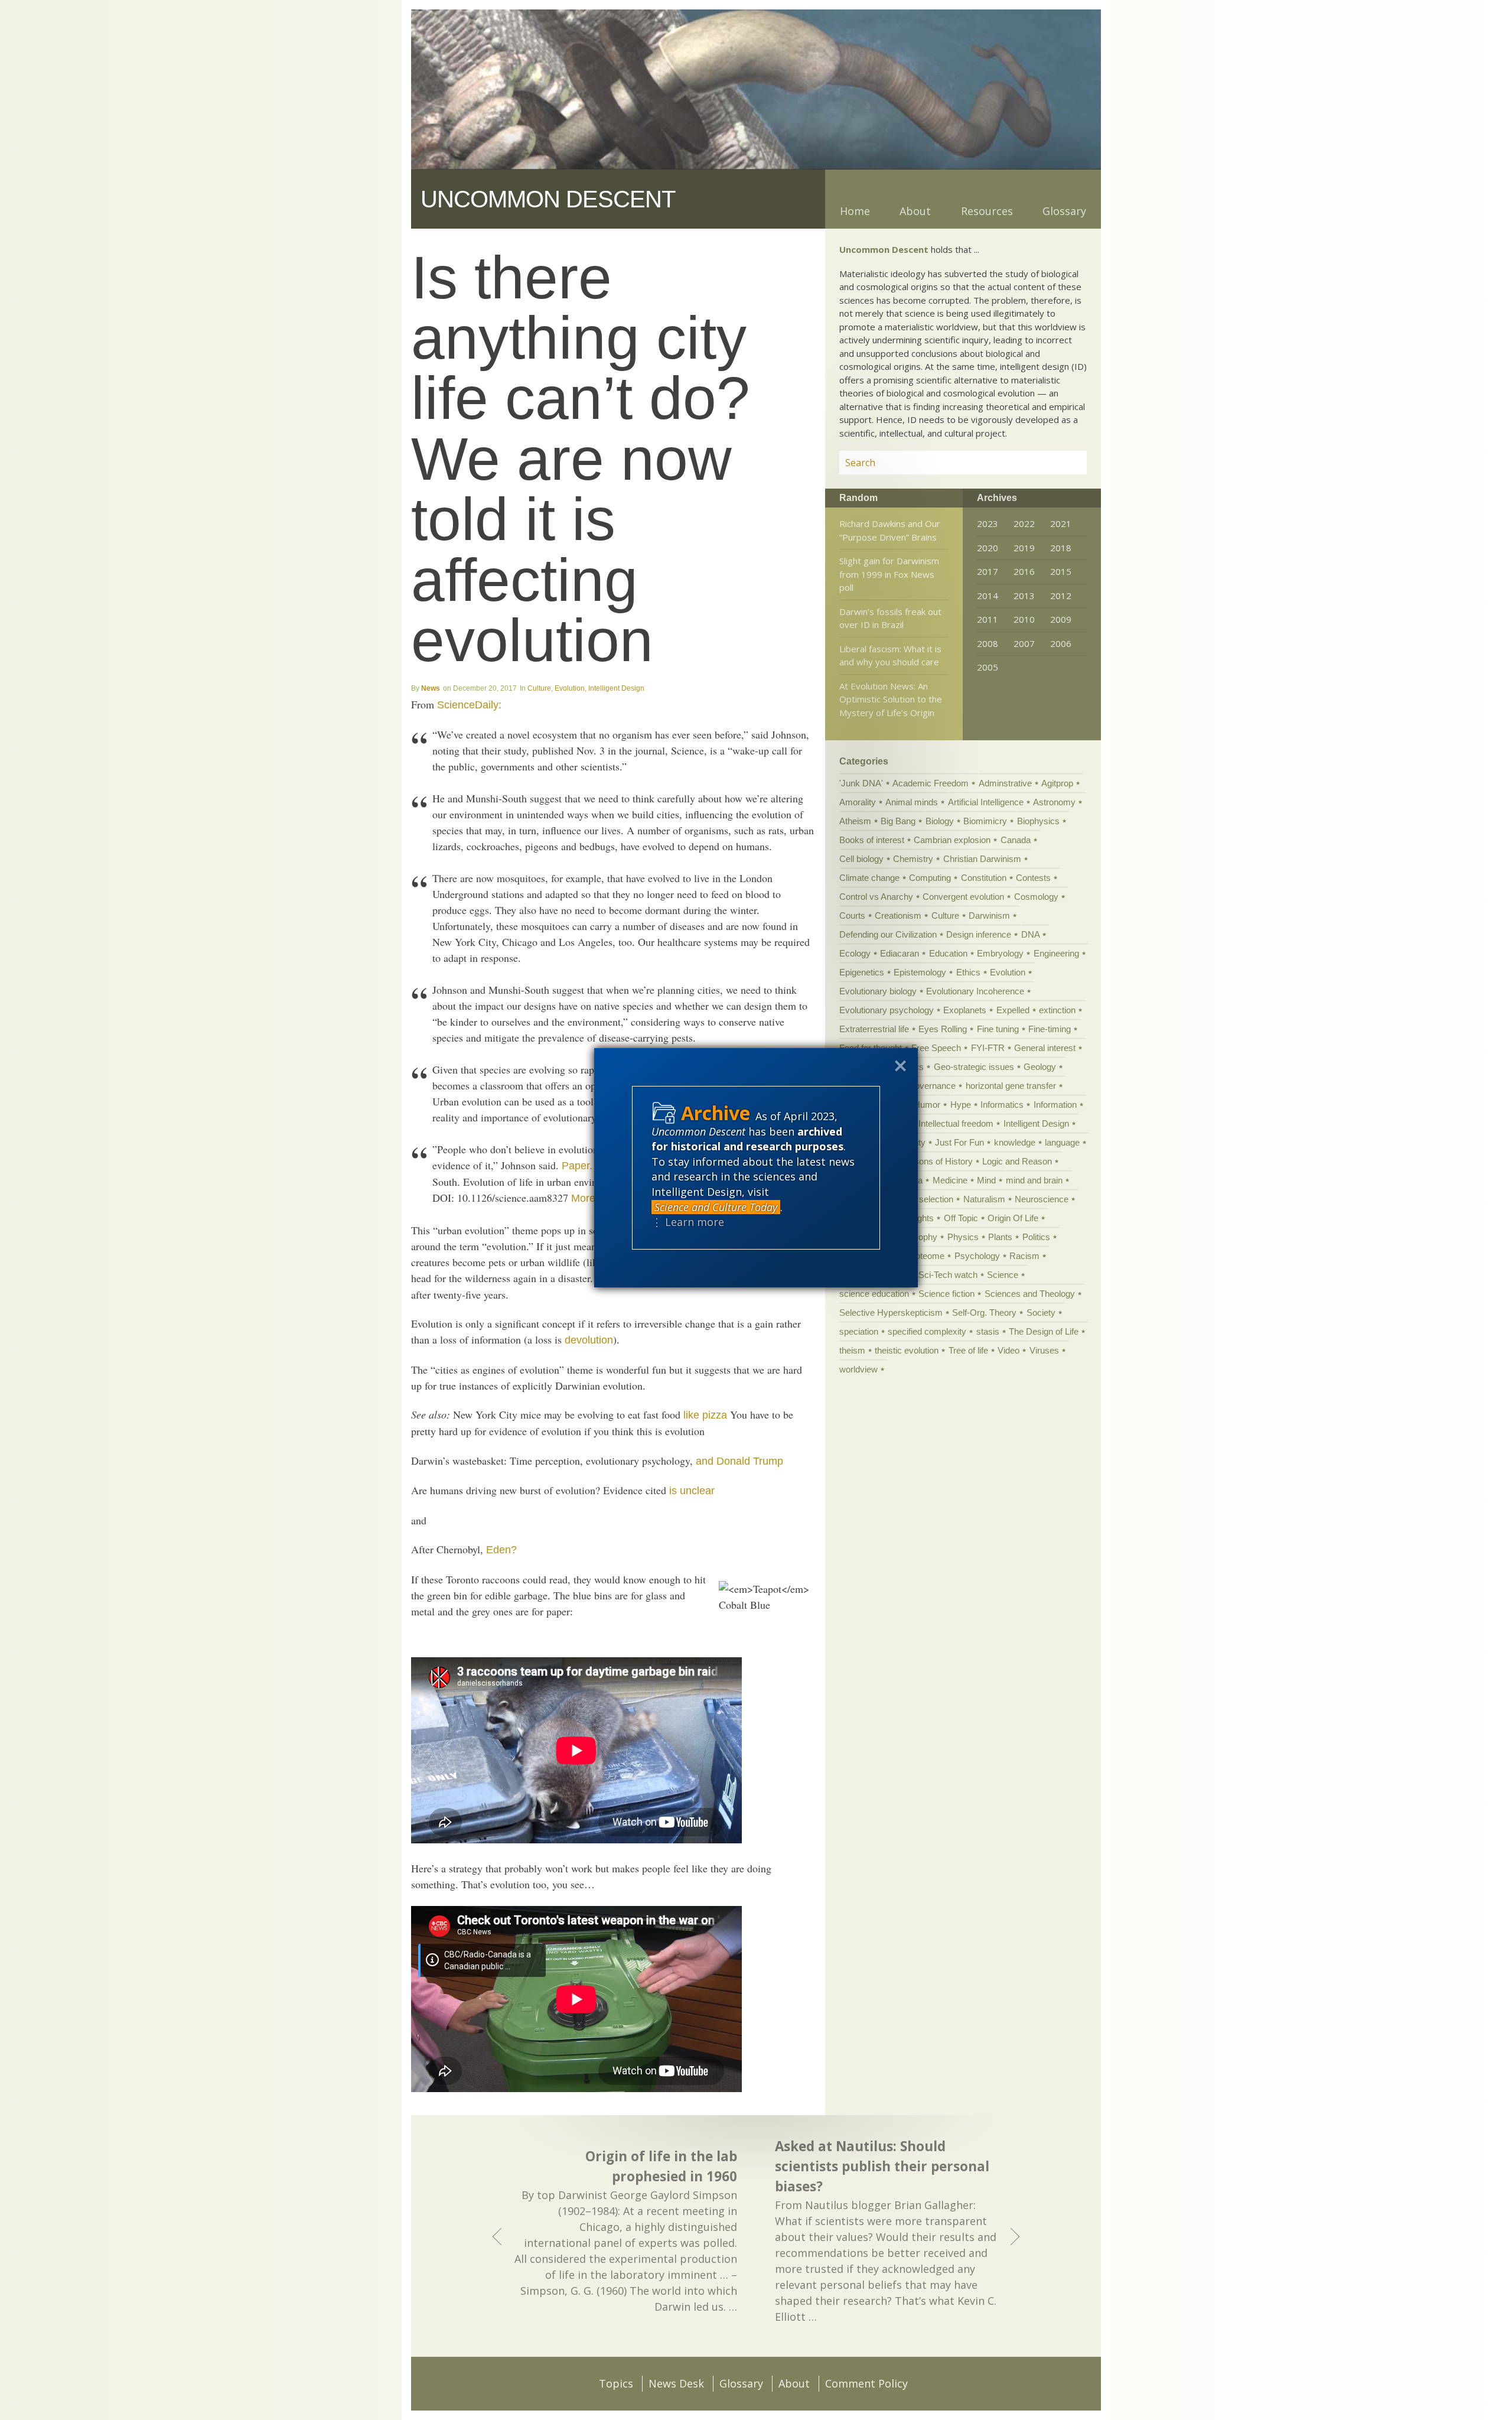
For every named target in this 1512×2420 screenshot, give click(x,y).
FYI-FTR (988, 1048)
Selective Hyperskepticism (891, 1313)
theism (852, 1350)
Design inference (979, 934)
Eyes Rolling (943, 1029)
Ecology (855, 953)
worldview (858, 1369)
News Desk (676, 2383)
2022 (1024, 523)
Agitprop (1057, 783)
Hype (961, 1105)
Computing (930, 878)
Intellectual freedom (956, 1123)
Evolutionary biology (878, 991)
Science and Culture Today (716, 1207)
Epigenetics (862, 972)
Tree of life (968, 1350)
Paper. (577, 1166)
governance (933, 1086)
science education (874, 1294)
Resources (987, 211)
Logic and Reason (1017, 1161)
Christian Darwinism (982, 859)
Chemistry (913, 859)
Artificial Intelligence (986, 802)
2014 (988, 596)
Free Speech (936, 1048)
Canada (1016, 840)
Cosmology (1036, 897)
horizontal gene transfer (1011, 1086)
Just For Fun (959, 1142)
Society (1041, 1313)
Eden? (501, 1550)
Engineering (1056, 953)
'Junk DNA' (861, 783)
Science (1003, 1275)
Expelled (1013, 1010)
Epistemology (920, 972)
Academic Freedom (931, 783)
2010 (1024, 619)
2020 (988, 548)
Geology (1040, 1067)
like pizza (705, 1415)
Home (855, 211)
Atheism (855, 821)
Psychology (977, 1256)
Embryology (1000, 953)
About (915, 211)
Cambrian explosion (952, 840)
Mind (986, 1180)
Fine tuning (998, 1029)
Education (948, 953)
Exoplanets (965, 1010)
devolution (589, 1340)
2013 (1024, 596)
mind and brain (1034, 1180)
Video (1008, 1350)
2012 (1061, 596)
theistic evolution (907, 1350)
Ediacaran (900, 953)
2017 (988, 571)
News (431, 688)
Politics (1036, 1237)
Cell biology (861, 859)
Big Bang (898, 821)
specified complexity (927, 1331)
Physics (963, 1237)
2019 (1024, 548)
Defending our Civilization (888, 934)
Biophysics (1038, 821)
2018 (1061, 548)
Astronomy (1054, 802)
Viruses (1044, 1350)
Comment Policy (866, 2383)
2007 (1024, 643)
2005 (988, 667)
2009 (1061, 619)
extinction (1057, 1010)
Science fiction (946, 1294)
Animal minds (912, 802)
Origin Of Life (1013, 1218)
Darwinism (989, 915)
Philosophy (916, 1237)
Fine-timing (1050, 1029)
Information (1055, 1105)
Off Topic (961, 1218)
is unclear (692, 1491)
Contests (1033, 878)
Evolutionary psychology (887, 1010)
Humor (927, 1105)
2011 (988, 619)
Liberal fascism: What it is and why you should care (890, 656)
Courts (852, 915)
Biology (940, 821)
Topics (616, 2383)
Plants (1000, 1237)
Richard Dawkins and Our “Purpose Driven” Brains (890, 530)
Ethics (968, 972)
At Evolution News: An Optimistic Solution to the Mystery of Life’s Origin (891, 699)
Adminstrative (1005, 783)
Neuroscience (1042, 1199)
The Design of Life (1044, 1331)
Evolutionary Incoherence (975, 991)
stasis (988, 1331)
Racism (1024, 1256)
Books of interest (872, 840)
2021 (1061, 523)
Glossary (1064, 211)
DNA (1030, 934)
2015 (1061, 571)
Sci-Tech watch (948, 1275)
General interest (1045, 1048)
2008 (988, 643)
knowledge (1015, 1142)
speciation (859, 1331)
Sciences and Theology (1030, 1294)
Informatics (1002, 1105)
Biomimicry (985, 821)
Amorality (858, 802)
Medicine (950, 1180)
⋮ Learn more (688, 1222)
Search (1064, 463)
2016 (1024, 571)
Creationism (898, 915)
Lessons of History (936, 1161)
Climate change (869, 878)
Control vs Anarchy (876, 897)
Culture (539, 688)
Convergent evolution (963, 897)
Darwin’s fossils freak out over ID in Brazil (890, 618)
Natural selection (921, 1199)
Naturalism (984, 1199)
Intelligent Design (616, 688)
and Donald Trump (739, 1461)
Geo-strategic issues (974, 1067)
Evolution (570, 688)
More (583, 1198)
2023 (988, 523)
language (1062, 1142)
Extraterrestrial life (874, 1029)
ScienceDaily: (469, 705)
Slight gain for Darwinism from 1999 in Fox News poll (889, 574)
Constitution (984, 878)
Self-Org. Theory (984, 1313)
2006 (1061, 643)
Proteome (926, 1256)
